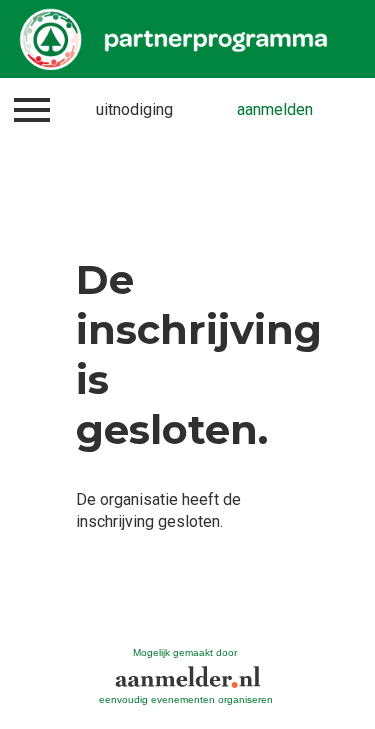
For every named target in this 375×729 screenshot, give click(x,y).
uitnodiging (134, 109)
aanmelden (275, 109)
